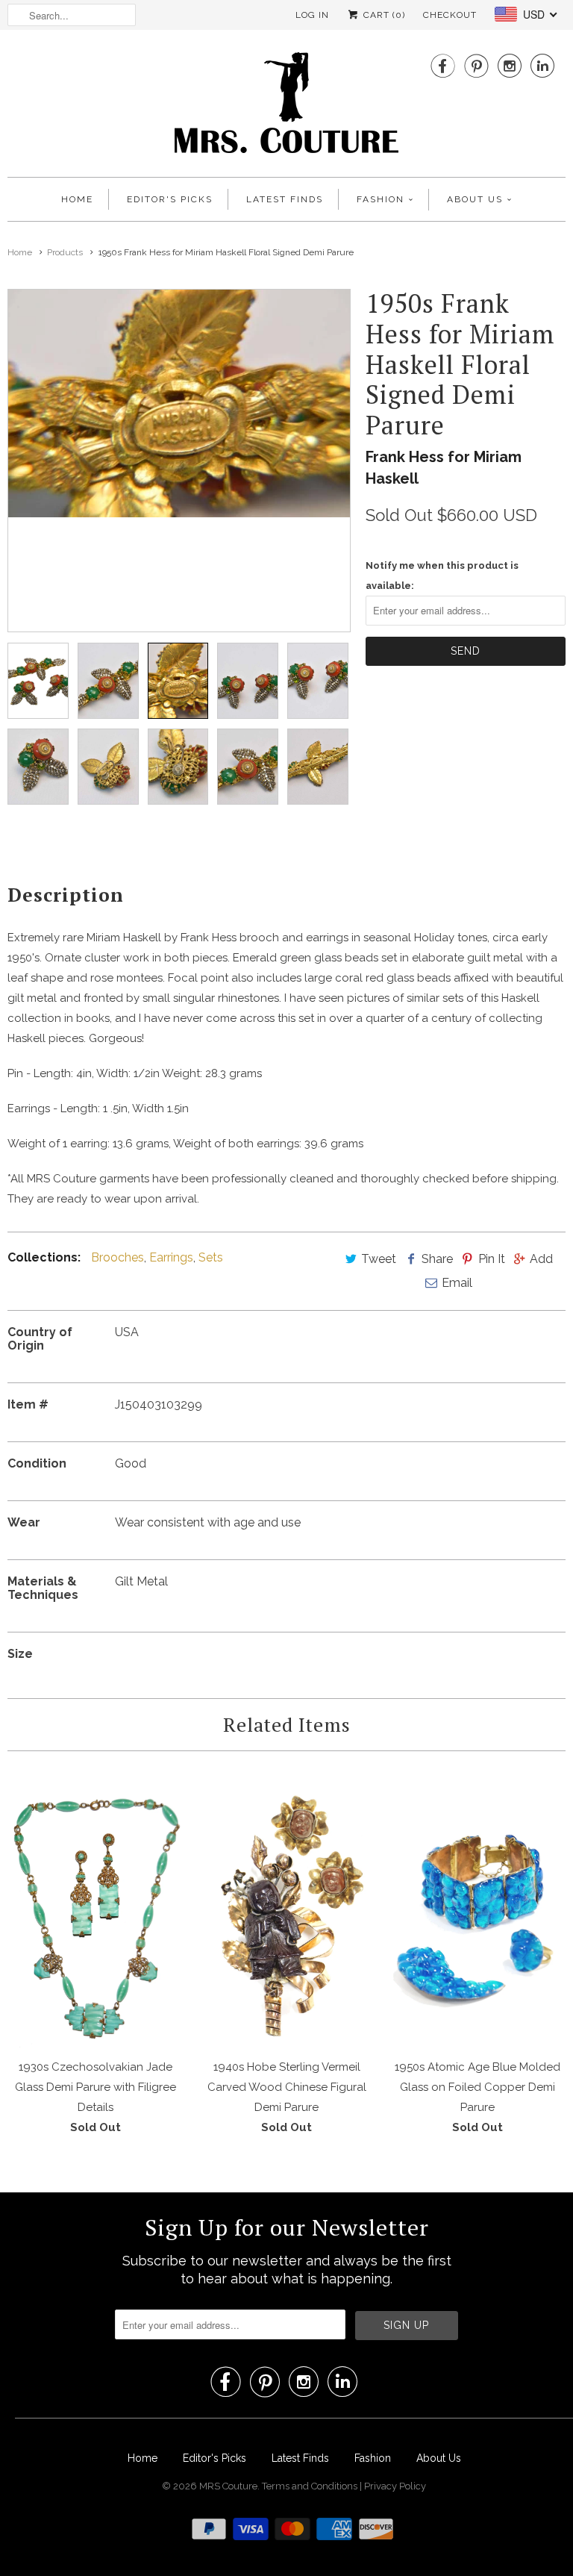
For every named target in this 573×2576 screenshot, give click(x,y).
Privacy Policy (395, 2486)
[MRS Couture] (286, 107)
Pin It (492, 1259)
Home (77, 199)
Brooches (118, 1257)
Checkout (450, 15)
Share (437, 1259)
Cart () (383, 15)
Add (541, 1259)
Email (457, 1283)
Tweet (379, 1259)
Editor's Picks (170, 199)
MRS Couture (228, 2486)
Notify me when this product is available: (442, 576)
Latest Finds (285, 199)
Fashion (381, 199)
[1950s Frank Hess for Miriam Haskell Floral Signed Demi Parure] (179, 403)
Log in (312, 15)
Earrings (171, 1257)
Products (65, 252)
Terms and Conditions (311, 2486)
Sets (211, 1257)
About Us (475, 199)
